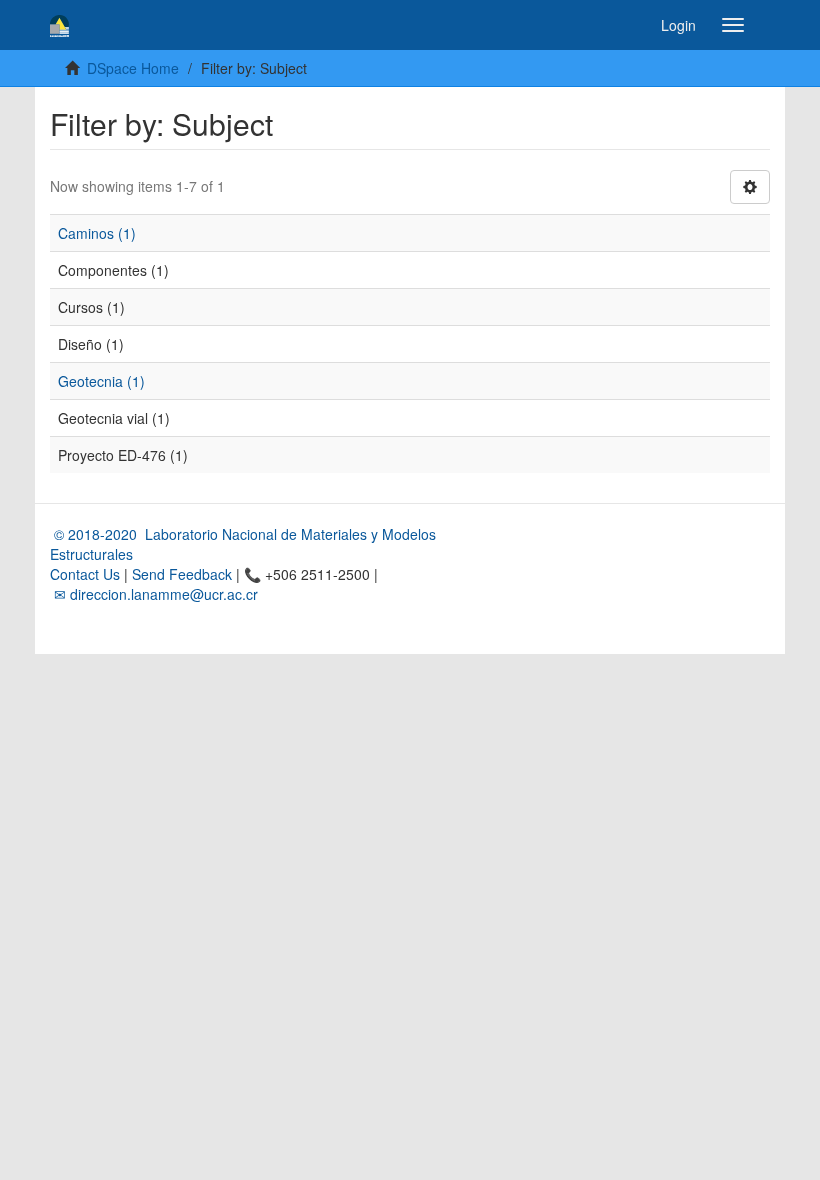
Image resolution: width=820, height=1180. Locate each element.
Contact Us (85, 574)
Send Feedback (182, 574)
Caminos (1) (97, 233)
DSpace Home (133, 68)
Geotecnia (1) (101, 381)
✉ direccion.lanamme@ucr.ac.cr (154, 594)
